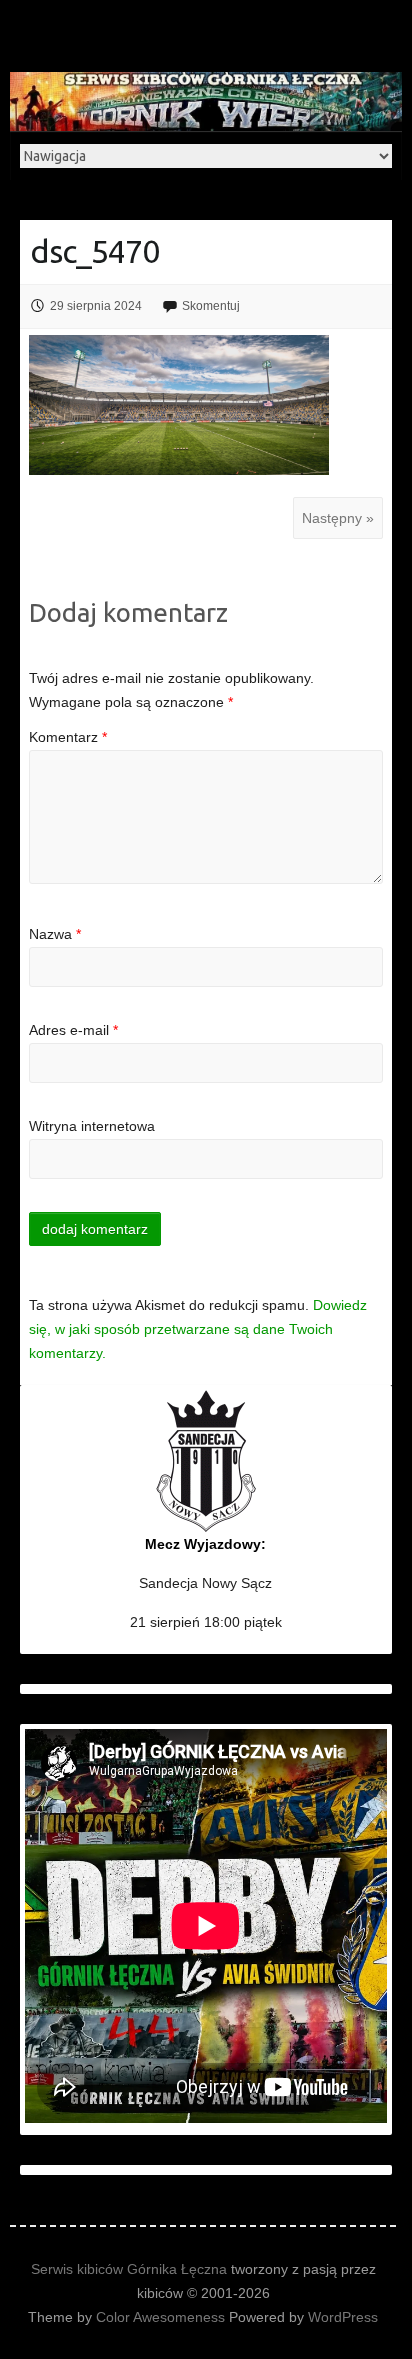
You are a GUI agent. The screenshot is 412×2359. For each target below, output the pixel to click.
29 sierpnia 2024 (96, 306)
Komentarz (68, 737)
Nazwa (55, 934)
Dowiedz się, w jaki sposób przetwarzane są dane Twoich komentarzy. (198, 1329)
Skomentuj (211, 306)
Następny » (338, 518)
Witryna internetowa (92, 1126)
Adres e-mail (73, 1030)
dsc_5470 (94, 251)
